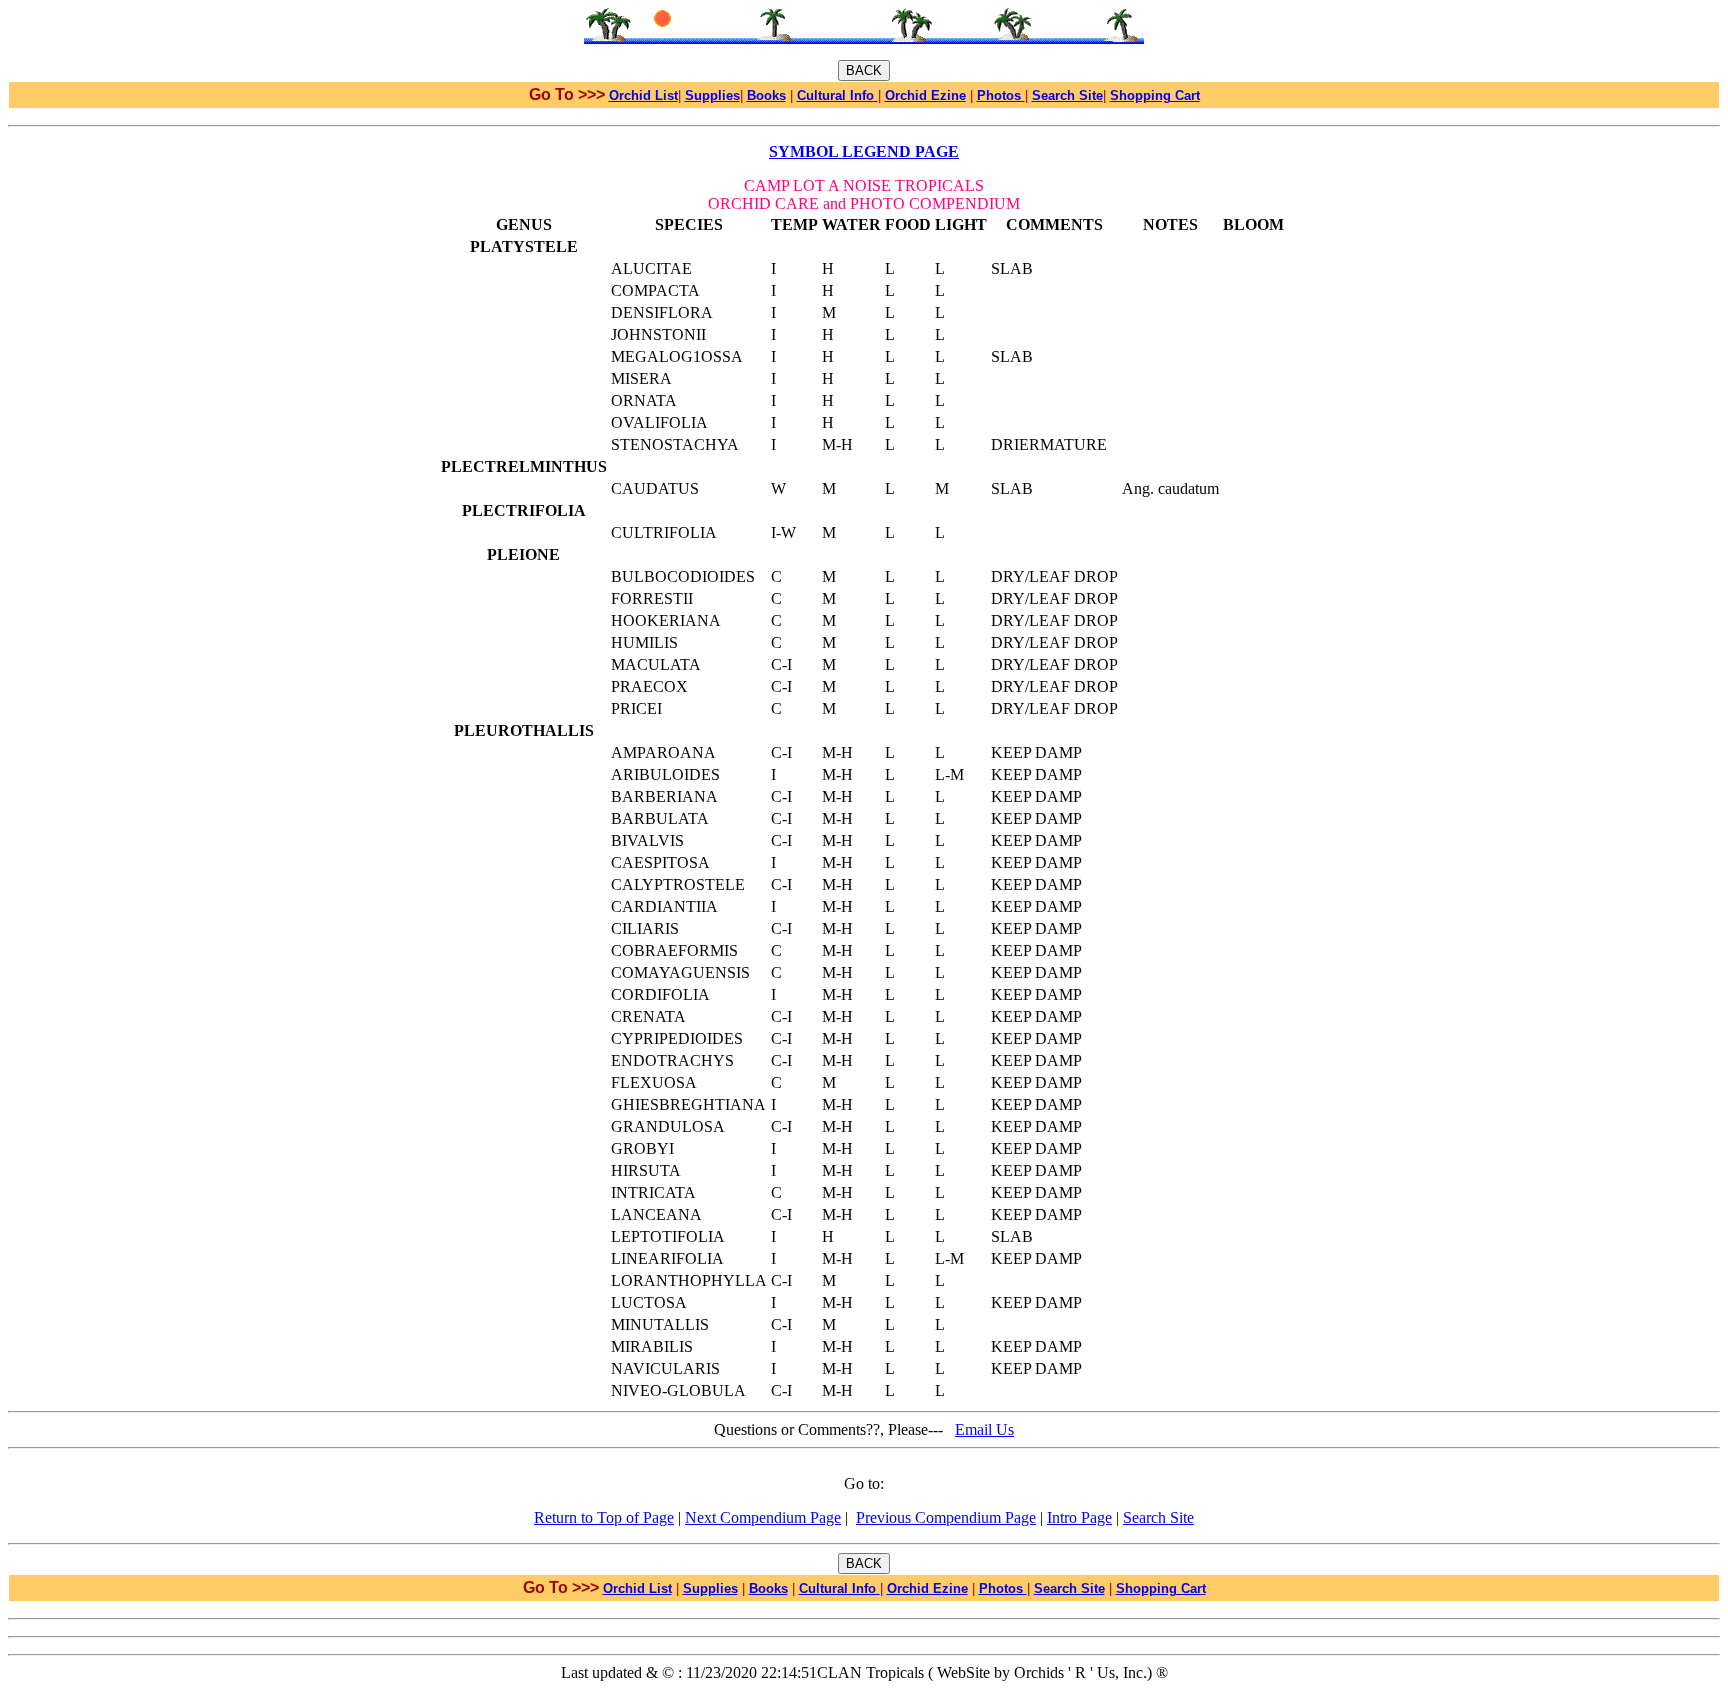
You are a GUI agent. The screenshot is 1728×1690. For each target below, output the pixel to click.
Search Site (1158, 1517)
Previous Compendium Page (946, 1517)
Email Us (984, 1429)
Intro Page (1079, 1517)
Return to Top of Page (604, 1517)
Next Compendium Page (763, 1517)
